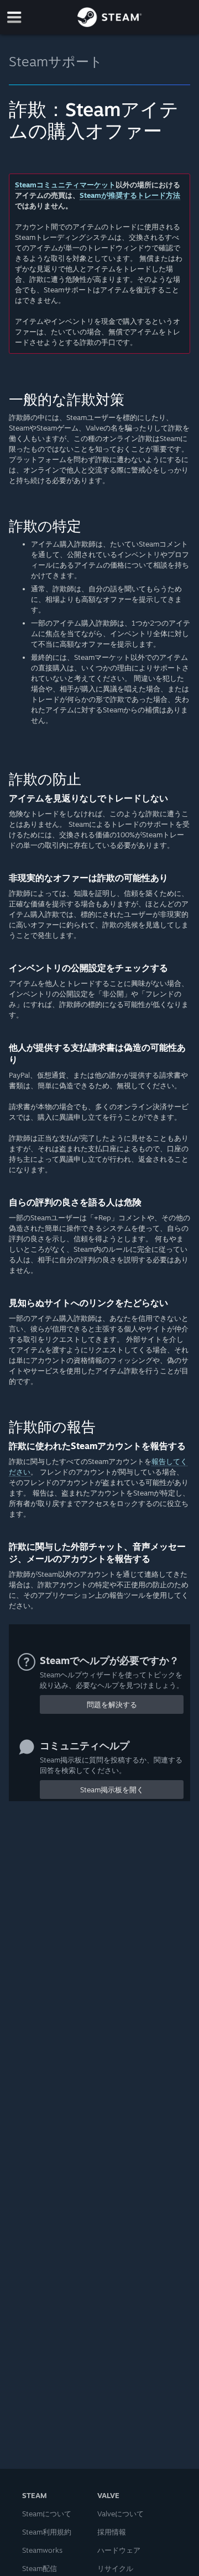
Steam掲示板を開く (112, 1790)
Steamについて (47, 2514)
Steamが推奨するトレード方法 (130, 195)
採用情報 (112, 2532)
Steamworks (42, 2550)
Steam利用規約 (47, 2532)
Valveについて (121, 2514)
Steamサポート (56, 61)
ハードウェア (119, 2550)
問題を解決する (112, 1704)
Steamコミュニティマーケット (65, 185)
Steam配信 (40, 2568)
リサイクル (115, 2568)
